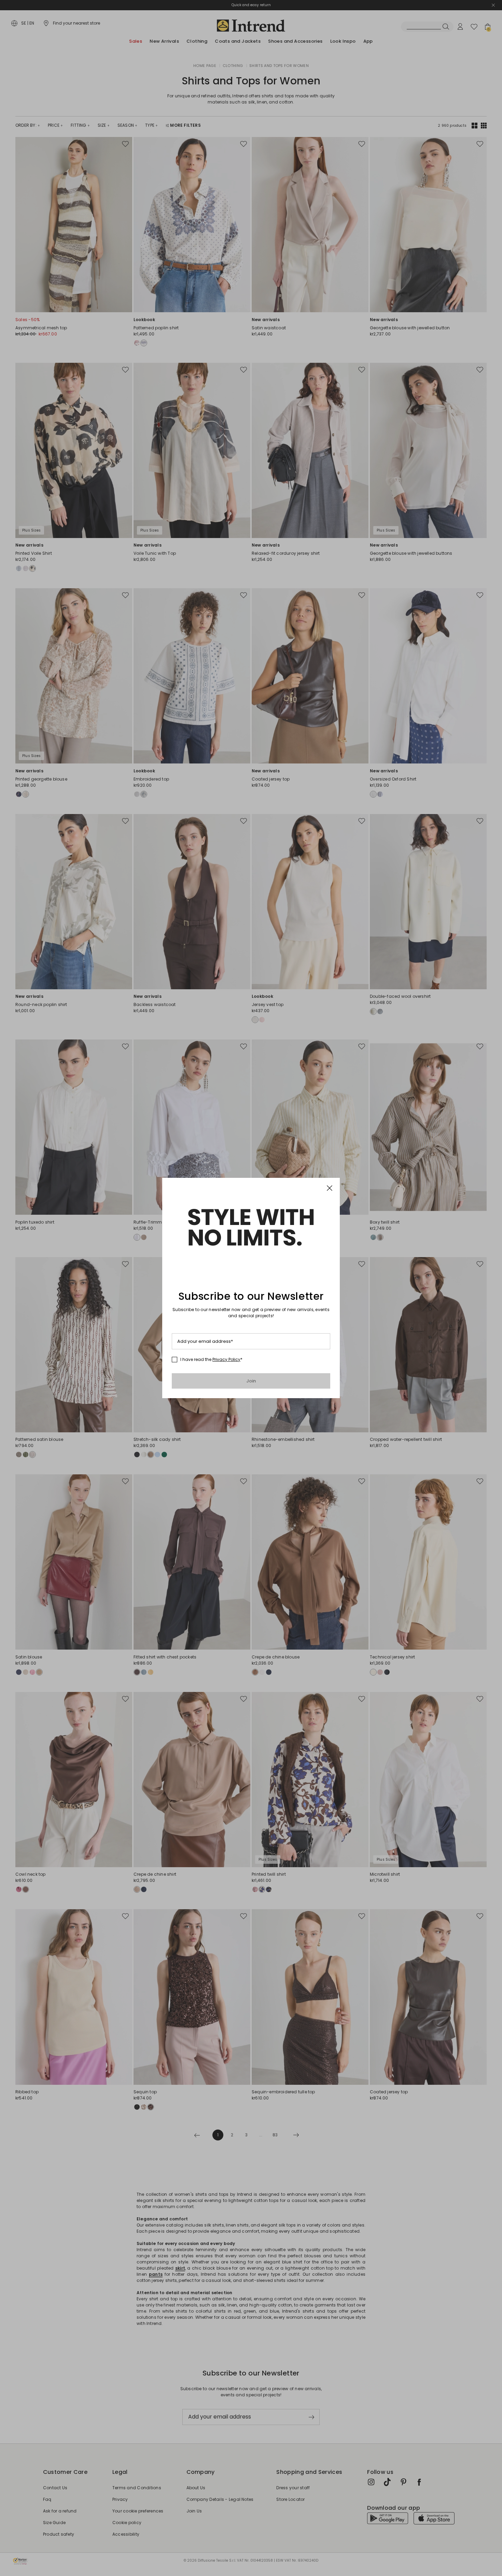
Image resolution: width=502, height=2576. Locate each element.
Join (251, 1381)
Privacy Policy (226, 1359)
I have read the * (211, 1360)
